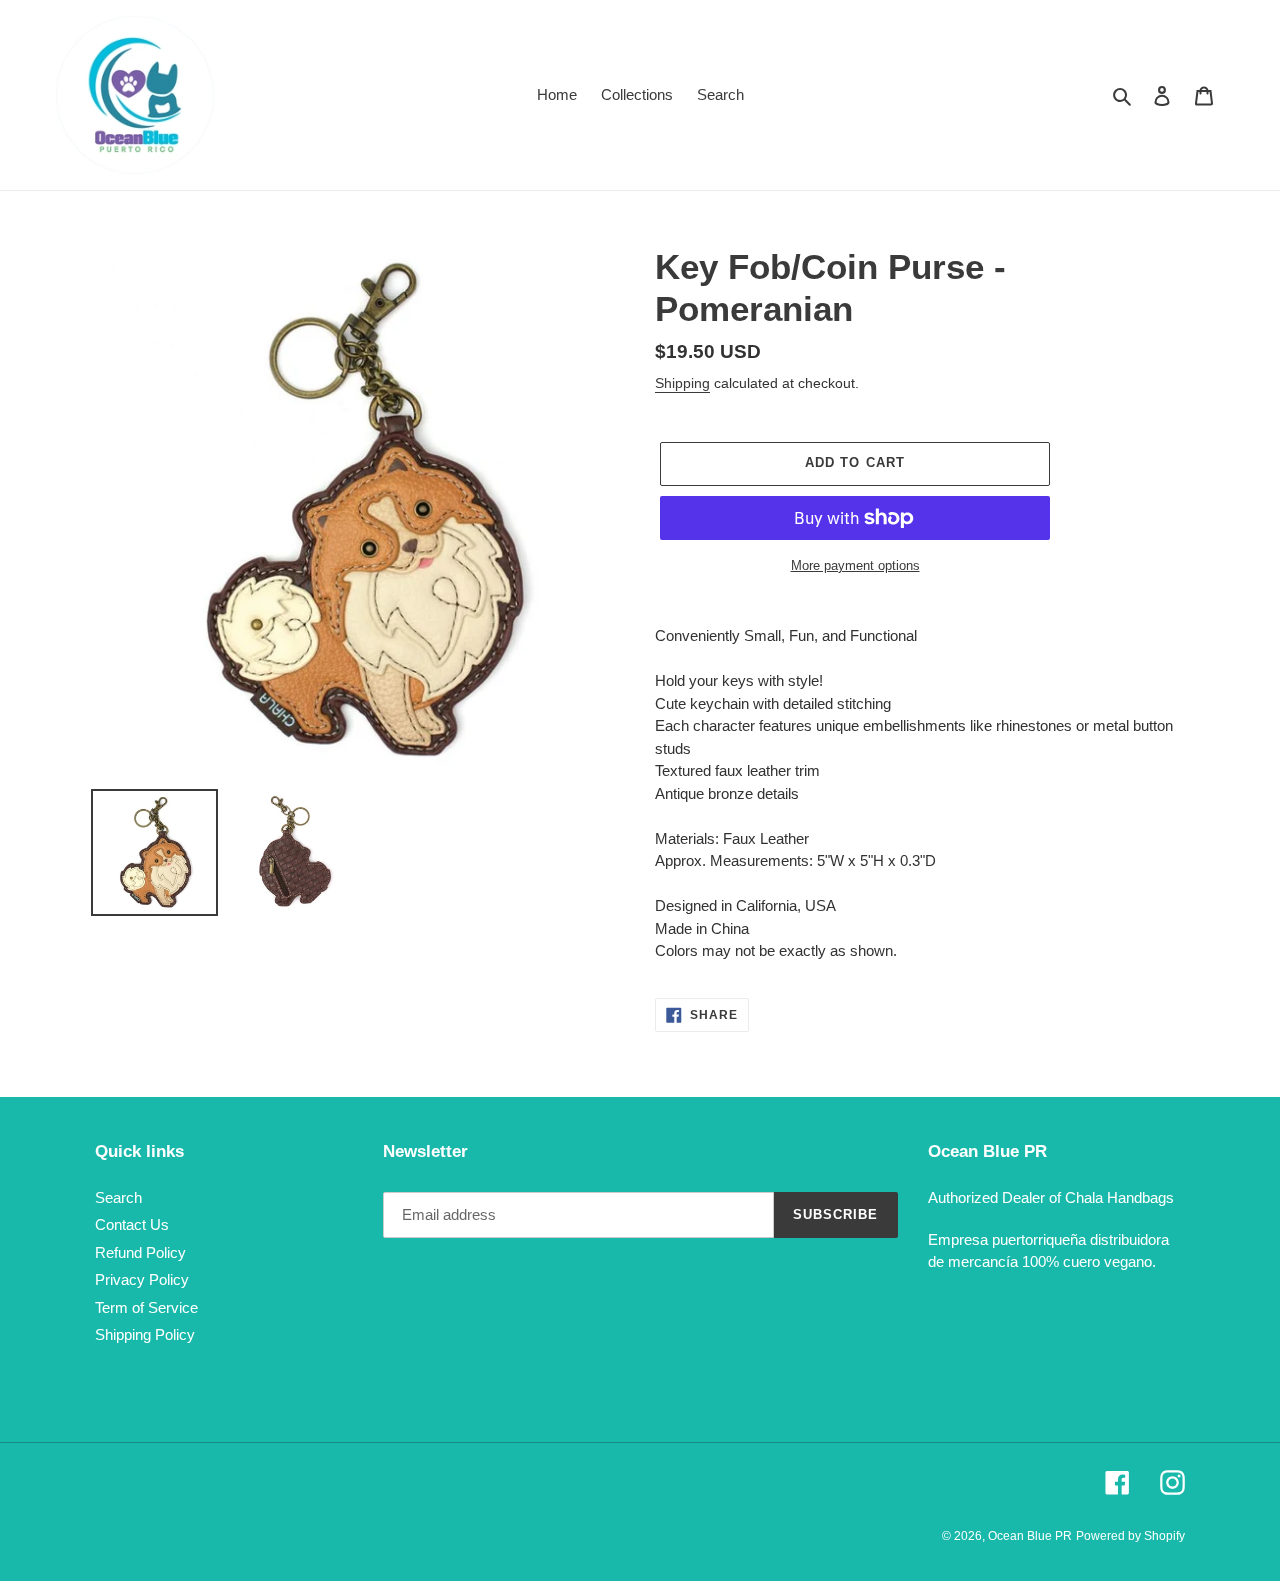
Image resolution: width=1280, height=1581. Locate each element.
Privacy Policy (142, 1279)
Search (118, 1197)
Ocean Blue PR (1030, 1536)
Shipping (682, 383)
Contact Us (132, 1224)
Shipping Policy (145, 1334)
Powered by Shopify (1130, 1536)
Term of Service (146, 1307)
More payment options (855, 565)
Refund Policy (140, 1252)
